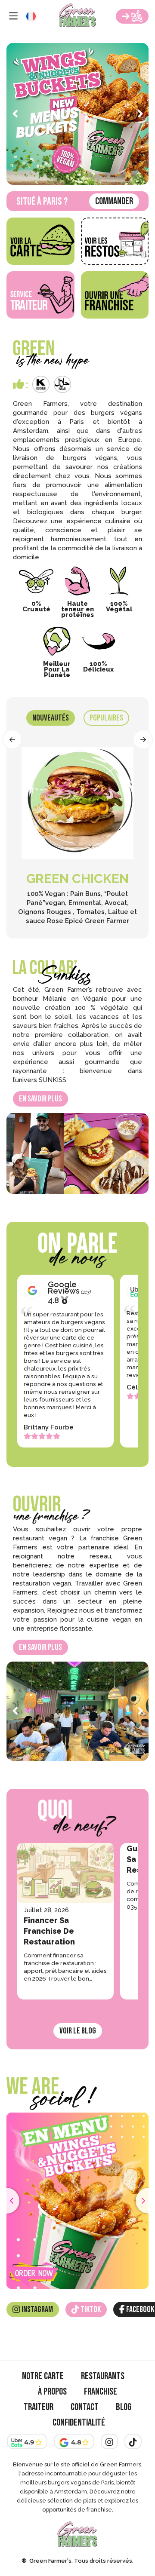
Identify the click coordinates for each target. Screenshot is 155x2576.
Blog (124, 2407)
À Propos (52, 2392)
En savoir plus (40, 1099)
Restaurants (103, 2376)
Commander (114, 201)
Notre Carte (43, 2376)
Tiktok (90, 2309)
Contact (85, 2407)
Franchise (101, 2392)
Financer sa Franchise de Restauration (49, 1931)
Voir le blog (78, 2031)
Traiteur (39, 2407)
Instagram (37, 2309)
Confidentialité (79, 2423)
